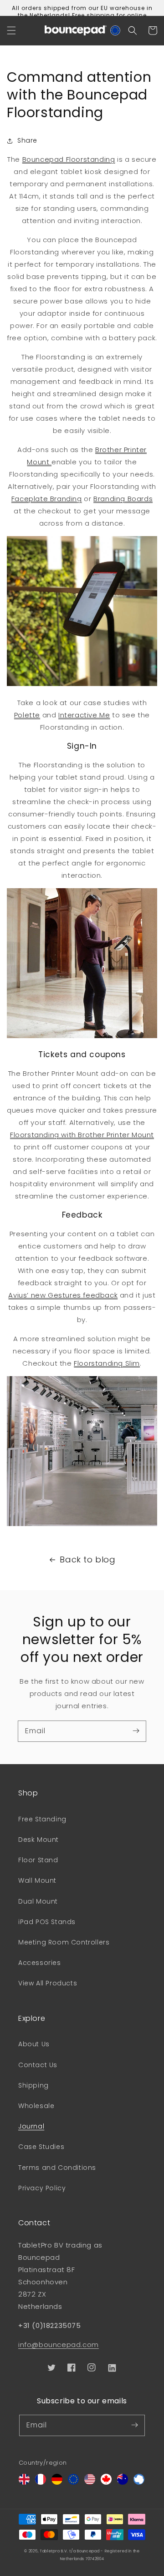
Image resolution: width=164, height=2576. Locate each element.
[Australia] (123, 2482)
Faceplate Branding (47, 499)
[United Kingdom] (24, 2482)
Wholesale (36, 2106)
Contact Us (38, 2065)
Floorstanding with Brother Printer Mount (82, 1135)
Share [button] (27, 140)
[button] (11, 30)
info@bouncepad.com (59, 2345)
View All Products (48, 1983)
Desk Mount (38, 1840)
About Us (34, 2044)
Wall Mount (37, 1880)
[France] (41, 2482)
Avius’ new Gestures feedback (63, 1295)
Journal (31, 2126)
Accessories (40, 1963)
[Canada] (106, 2482)
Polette (27, 715)
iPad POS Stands (47, 1922)
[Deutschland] (57, 2482)
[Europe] (73, 2482)
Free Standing (42, 1819)
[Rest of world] (139, 2482)
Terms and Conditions (57, 2168)
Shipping (33, 2085)
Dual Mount (38, 1901)
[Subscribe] (136, 1731)
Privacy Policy (42, 2188)
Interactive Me (84, 715)
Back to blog (87, 1559)
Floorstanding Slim (107, 1363)
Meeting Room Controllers (64, 1942)
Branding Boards (123, 499)
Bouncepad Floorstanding (69, 159)
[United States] (90, 2482)
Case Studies (41, 2147)
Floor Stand (38, 1860)
